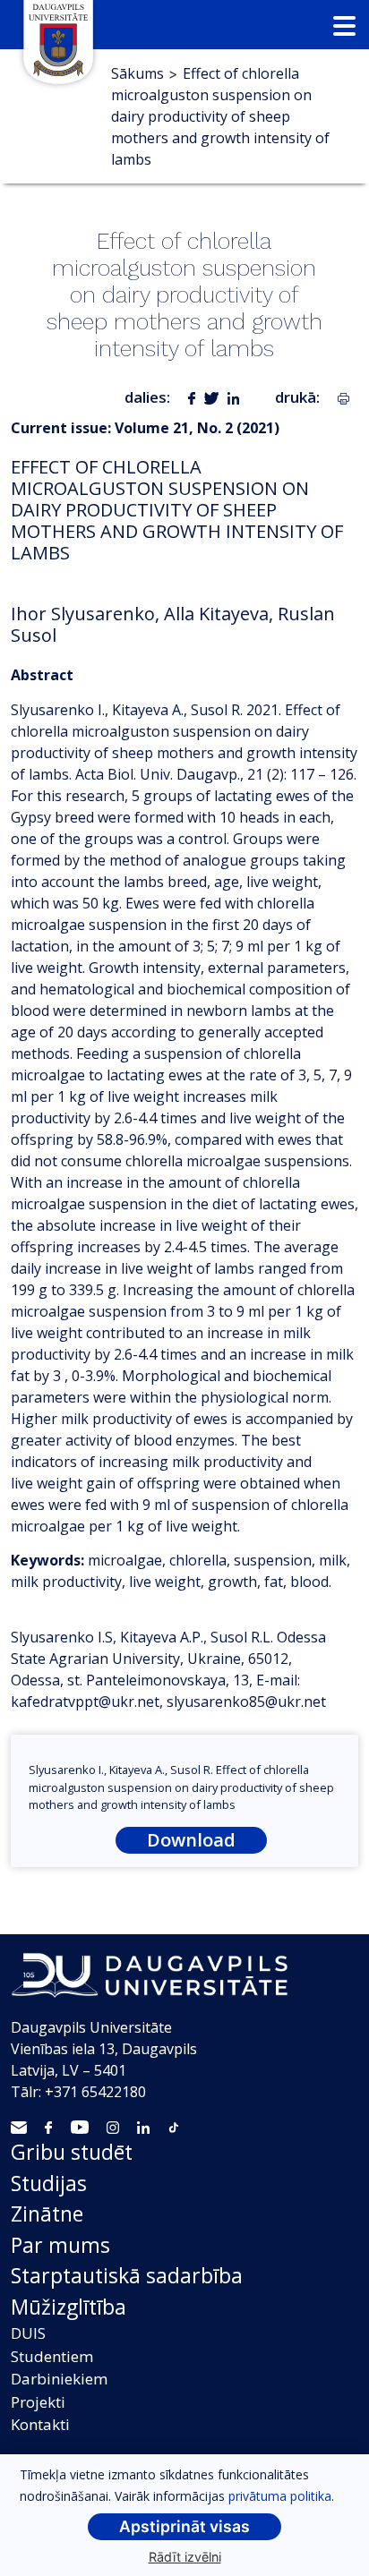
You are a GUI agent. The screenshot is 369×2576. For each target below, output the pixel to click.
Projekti (38, 2402)
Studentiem (52, 2356)
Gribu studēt (72, 2152)
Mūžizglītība (69, 2307)
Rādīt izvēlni (185, 2557)
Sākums (137, 73)
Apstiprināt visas (184, 2526)
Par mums (60, 2245)
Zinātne (47, 2213)
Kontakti (40, 2424)
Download (191, 1840)
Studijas (49, 2183)
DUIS (28, 2333)
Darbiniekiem (59, 2379)
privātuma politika (280, 2496)
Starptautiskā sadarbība (127, 2275)
